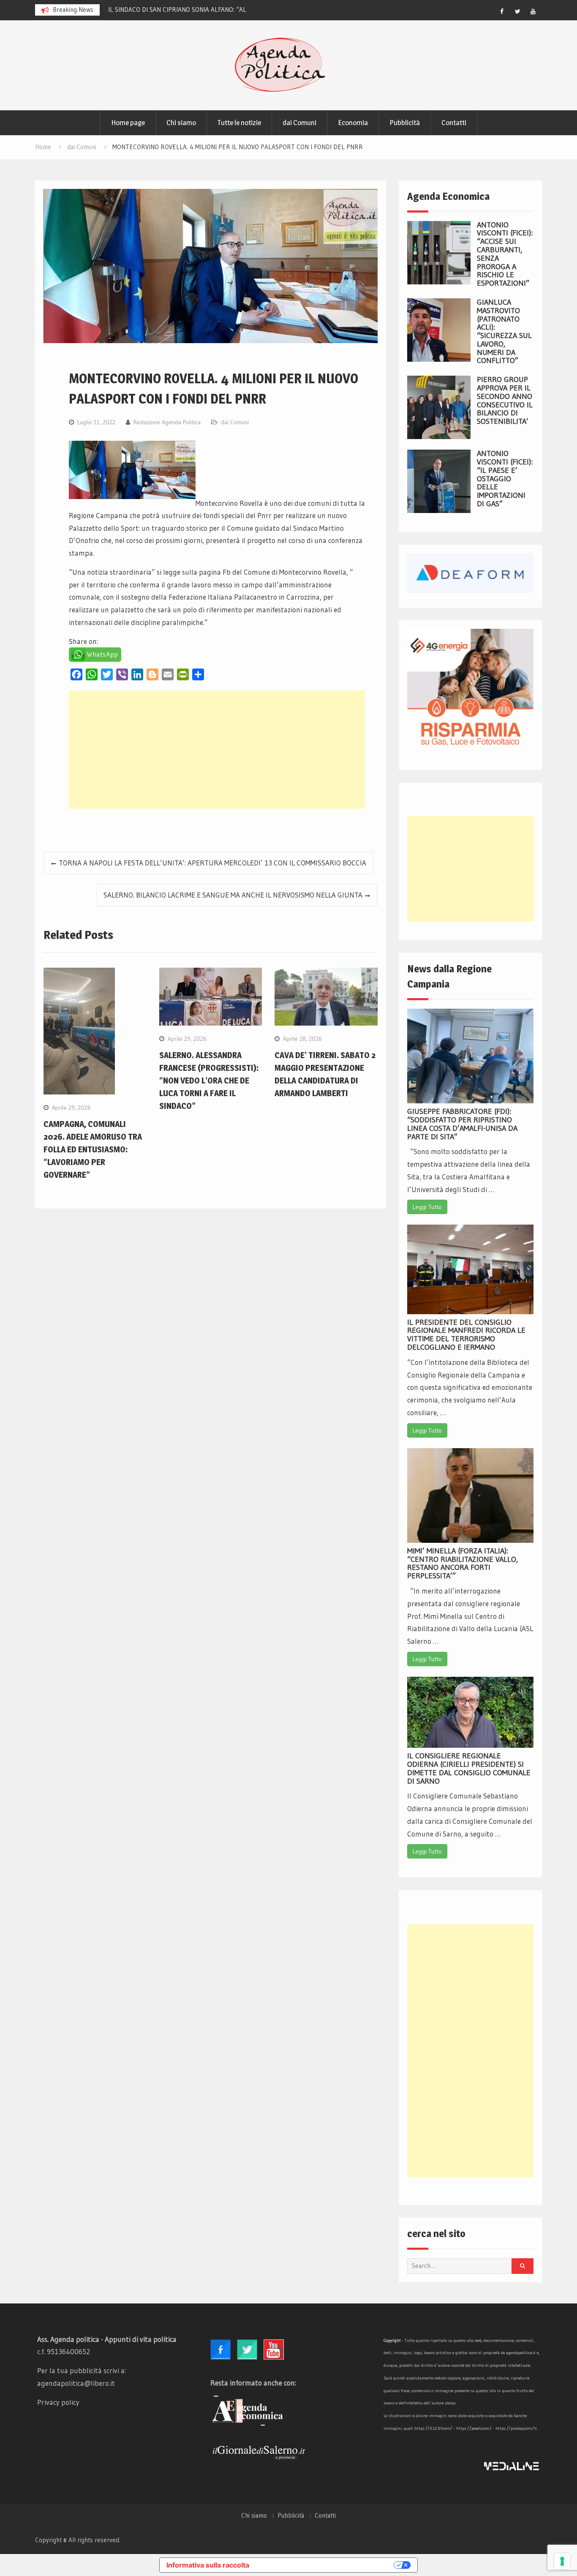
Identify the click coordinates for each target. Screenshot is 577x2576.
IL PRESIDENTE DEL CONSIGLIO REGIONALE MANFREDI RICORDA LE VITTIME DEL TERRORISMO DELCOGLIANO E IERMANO (466, 1335)
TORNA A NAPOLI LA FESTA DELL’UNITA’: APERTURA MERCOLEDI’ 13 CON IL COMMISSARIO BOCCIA (212, 863)
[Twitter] (517, 11)
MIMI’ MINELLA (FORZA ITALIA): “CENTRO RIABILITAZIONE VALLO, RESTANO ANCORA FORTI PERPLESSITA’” (463, 1563)
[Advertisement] (217, 750)
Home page (128, 123)
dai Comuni (299, 123)
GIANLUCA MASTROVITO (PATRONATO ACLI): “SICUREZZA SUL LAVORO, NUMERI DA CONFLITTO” (504, 332)
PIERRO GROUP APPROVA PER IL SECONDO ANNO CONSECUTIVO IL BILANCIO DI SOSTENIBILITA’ (505, 400)
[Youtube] (533, 11)
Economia (353, 123)
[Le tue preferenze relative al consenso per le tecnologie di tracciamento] (562, 2561)
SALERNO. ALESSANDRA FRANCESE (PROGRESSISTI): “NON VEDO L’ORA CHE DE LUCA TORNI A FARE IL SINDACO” (209, 1081)
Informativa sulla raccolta (208, 2565)
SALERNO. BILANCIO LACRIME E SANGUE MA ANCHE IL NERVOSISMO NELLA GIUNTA (233, 895)
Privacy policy (58, 2402)
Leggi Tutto (427, 1207)
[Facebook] (502, 11)
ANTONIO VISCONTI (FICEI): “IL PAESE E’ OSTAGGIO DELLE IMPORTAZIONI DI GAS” (505, 479)
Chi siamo (181, 123)
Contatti (454, 123)
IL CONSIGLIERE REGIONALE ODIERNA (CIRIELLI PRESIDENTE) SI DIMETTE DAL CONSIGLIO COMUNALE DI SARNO (469, 1768)
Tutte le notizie (239, 123)
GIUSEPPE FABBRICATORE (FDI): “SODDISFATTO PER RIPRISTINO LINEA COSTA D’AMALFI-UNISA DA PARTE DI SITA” (462, 1124)
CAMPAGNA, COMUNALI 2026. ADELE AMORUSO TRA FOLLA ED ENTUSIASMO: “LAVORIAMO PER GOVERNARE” (93, 1149)
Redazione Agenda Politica (167, 422)
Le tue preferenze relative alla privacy (326, 2565)
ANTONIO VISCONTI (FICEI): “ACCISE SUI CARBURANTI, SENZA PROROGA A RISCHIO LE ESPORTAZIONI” (505, 254)
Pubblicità (405, 123)
